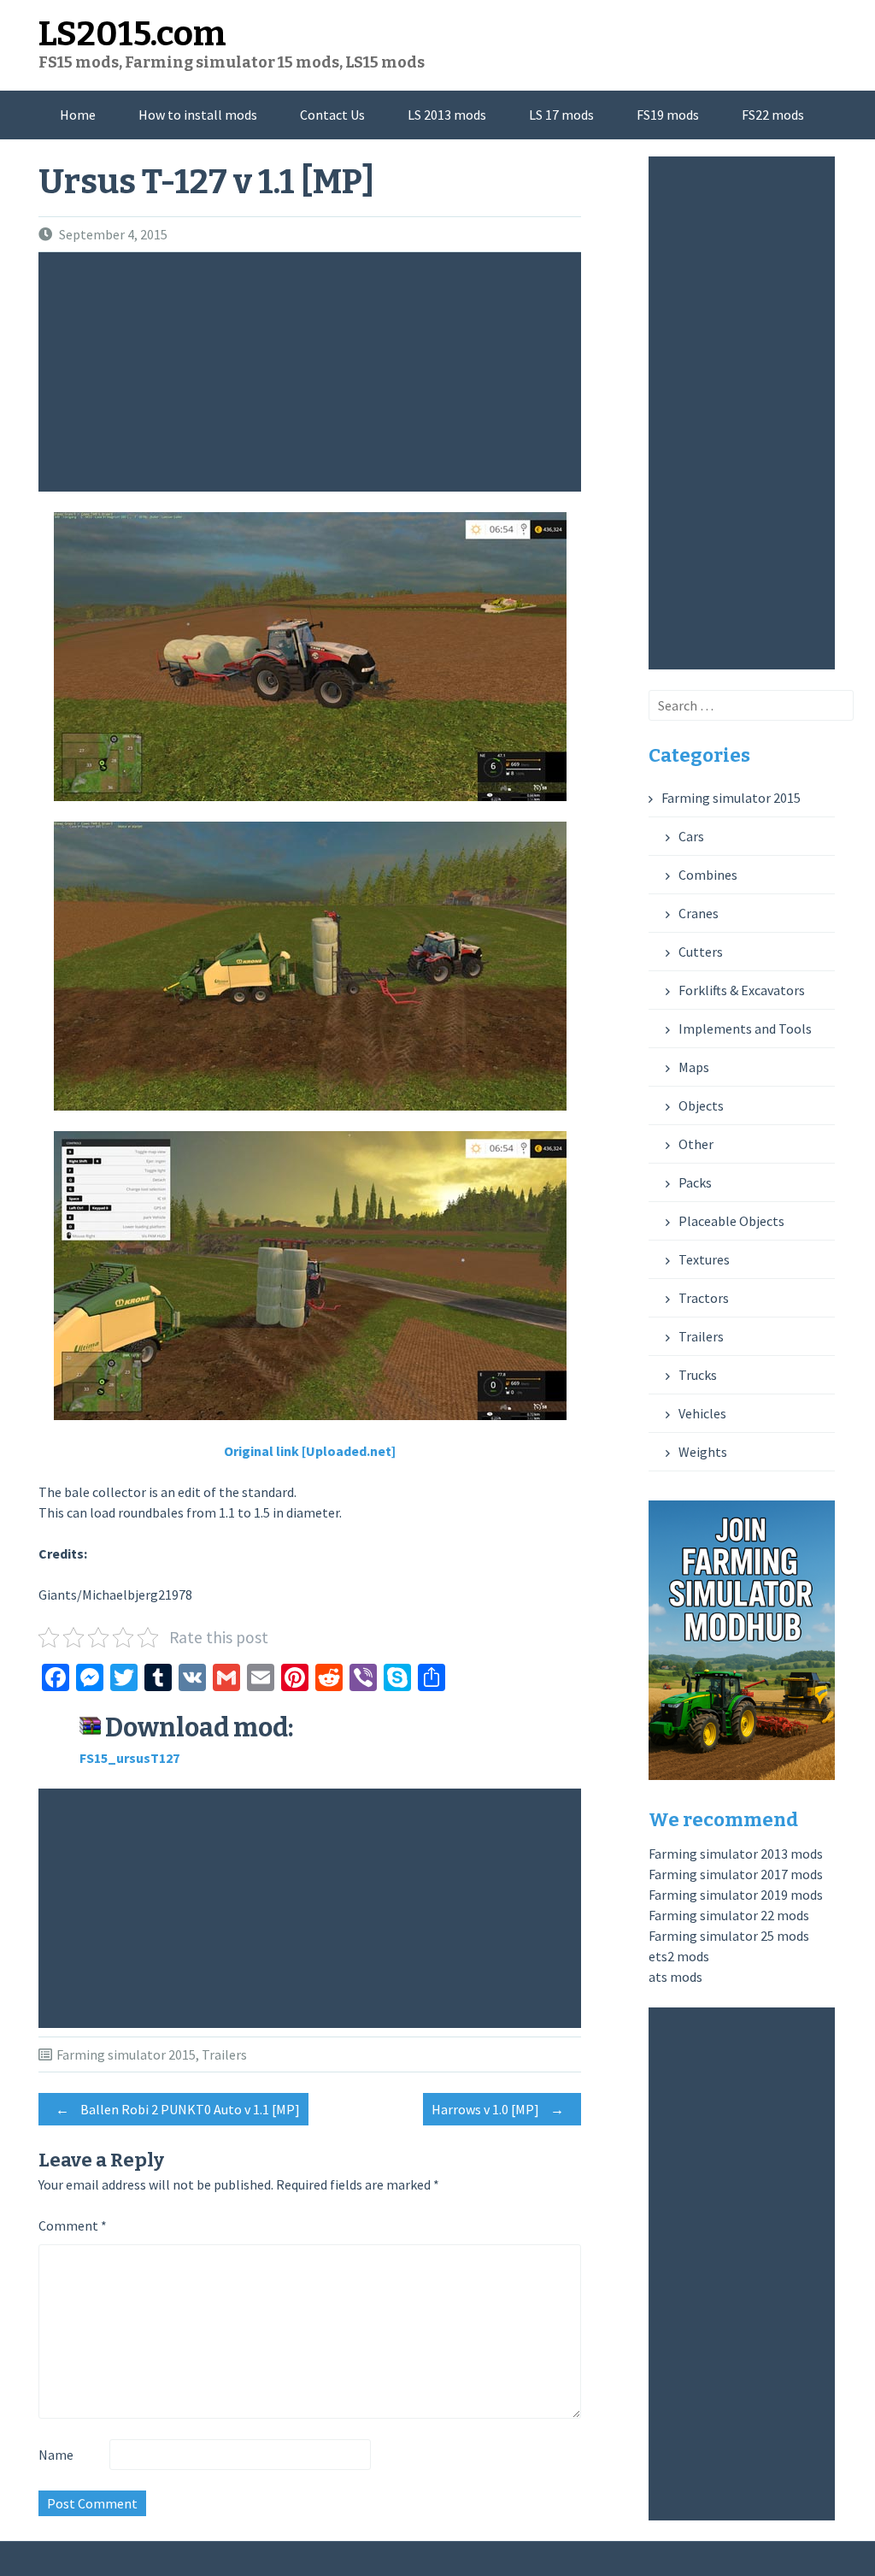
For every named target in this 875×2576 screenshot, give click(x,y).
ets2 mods (679, 1956)
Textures (704, 1259)
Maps (694, 1067)
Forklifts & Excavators (742, 990)
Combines (708, 875)
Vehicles (702, 1413)
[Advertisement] (314, 372)
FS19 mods (668, 115)
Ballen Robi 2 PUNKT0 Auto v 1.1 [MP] (178, 2109)
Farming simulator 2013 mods (736, 1854)
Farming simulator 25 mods (729, 1936)
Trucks (698, 1375)
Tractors (704, 1298)
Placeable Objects (731, 1221)
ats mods (675, 1977)
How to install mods (198, 115)
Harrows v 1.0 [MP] (498, 2109)
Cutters (701, 952)
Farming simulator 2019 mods (736, 1895)
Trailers (224, 2054)
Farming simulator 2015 (126, 2054)
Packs (695, 1182)
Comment (73, 2225)
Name (56, 2455)
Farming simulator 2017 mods (736, 1874)
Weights (703, 1452)
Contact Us (332, 115)
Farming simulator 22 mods (729, 1915)
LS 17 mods (561, 115)
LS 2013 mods (447, 115)
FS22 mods (773, 115)
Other (696, 1144)
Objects (701, 1105)
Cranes (699, 913)
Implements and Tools (745, 1029)
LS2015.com (132, 34)
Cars (691, 836)
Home (78, 115)
